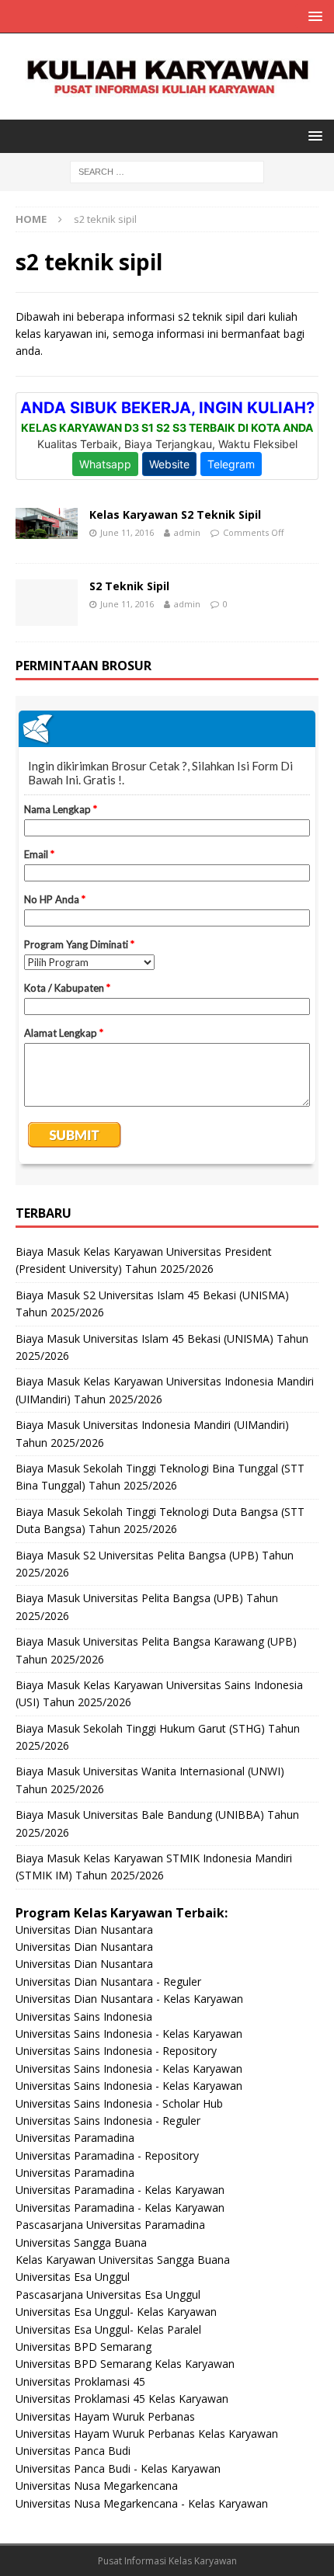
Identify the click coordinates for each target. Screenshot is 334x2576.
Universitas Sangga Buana (81, 2242)
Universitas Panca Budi (73, 2451)
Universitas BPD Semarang (83, 2347)
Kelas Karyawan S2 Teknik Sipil (175, 515)
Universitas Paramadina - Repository (107, 2155)
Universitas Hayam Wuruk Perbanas (105, 2416)
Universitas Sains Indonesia (84, 2016)
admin (187, 532)
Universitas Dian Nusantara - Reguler (108, 1982)
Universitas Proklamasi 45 (80, 2381)
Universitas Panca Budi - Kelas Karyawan (118, 2468)
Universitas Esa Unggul (73, 2277)
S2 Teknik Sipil (129, 586)
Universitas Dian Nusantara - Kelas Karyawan (129, 1999)
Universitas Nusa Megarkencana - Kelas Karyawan (142, 2503)
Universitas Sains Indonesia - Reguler (108, 2121)
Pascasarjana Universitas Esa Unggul (108, 2294)
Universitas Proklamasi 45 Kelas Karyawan (122, 2399)
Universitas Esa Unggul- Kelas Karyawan (116, 2312)
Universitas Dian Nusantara (84, 1929)
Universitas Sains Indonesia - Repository (116, 2051)
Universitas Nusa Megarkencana (97, 2486)
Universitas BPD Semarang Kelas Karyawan (125, 2364)
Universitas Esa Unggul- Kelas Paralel (108, 2329)
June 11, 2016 (127, 532)
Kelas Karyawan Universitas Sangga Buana (123, 2260)
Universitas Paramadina (75, 2138)
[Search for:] (167, 171)
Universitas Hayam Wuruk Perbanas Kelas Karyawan (147, 2433)
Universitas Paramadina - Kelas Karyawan (120, 2190)
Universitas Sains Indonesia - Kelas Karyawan (129, 2034)
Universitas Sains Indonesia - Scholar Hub (119, 2103)
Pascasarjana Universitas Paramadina (110, 2225)
